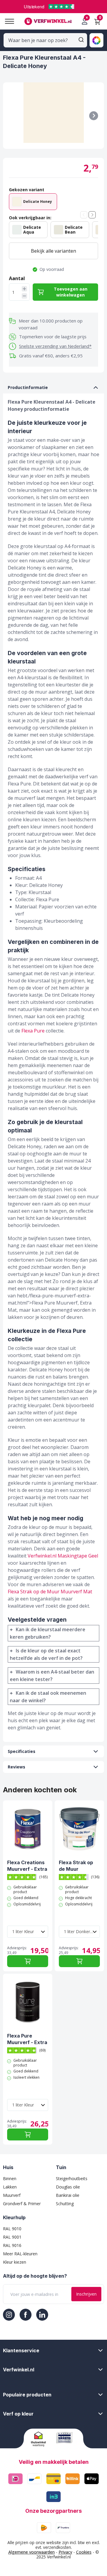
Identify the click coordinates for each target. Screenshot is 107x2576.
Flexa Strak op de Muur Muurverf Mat (50, 1592)
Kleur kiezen (15, 2262)
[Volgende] (94, 116)
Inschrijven (86, 2294)
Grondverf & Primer (22, 2204)
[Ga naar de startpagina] (48, 21)
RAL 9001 (12, 2237)
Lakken (10, 2187)
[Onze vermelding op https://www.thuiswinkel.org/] (41, 2439)
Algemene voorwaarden (32, 2552)
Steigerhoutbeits (72, 2178)
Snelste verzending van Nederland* (55, 346)
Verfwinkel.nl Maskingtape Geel (63, 1556)
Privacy (65, 2552)
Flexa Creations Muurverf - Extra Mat (27, 1866)
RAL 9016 (12, 2245)
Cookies (84, 2552)
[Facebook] (26, 2315)
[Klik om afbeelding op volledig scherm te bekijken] (53, 116)
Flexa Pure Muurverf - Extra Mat (27, 2039)
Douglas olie (68, 2187)
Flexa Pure (33, 1031)
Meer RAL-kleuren (20, 2254)
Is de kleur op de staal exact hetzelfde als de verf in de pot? (46, 1654)
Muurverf (12, 2195)
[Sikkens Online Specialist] (66, 2438)
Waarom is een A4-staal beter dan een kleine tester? (52, 1676)
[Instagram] (9, 2315)
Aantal (17, 278)
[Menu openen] (7, 21)
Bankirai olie (68, 2195)
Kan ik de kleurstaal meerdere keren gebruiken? (48, 1633)
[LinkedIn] (42, 2315)
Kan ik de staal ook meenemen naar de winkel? (48, 1697)
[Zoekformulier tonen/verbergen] (81, 40)
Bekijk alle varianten (53, 251)
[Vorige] (84, 215)
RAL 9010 (12, 2229)
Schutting (65, 2204)
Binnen (10, 2178)
